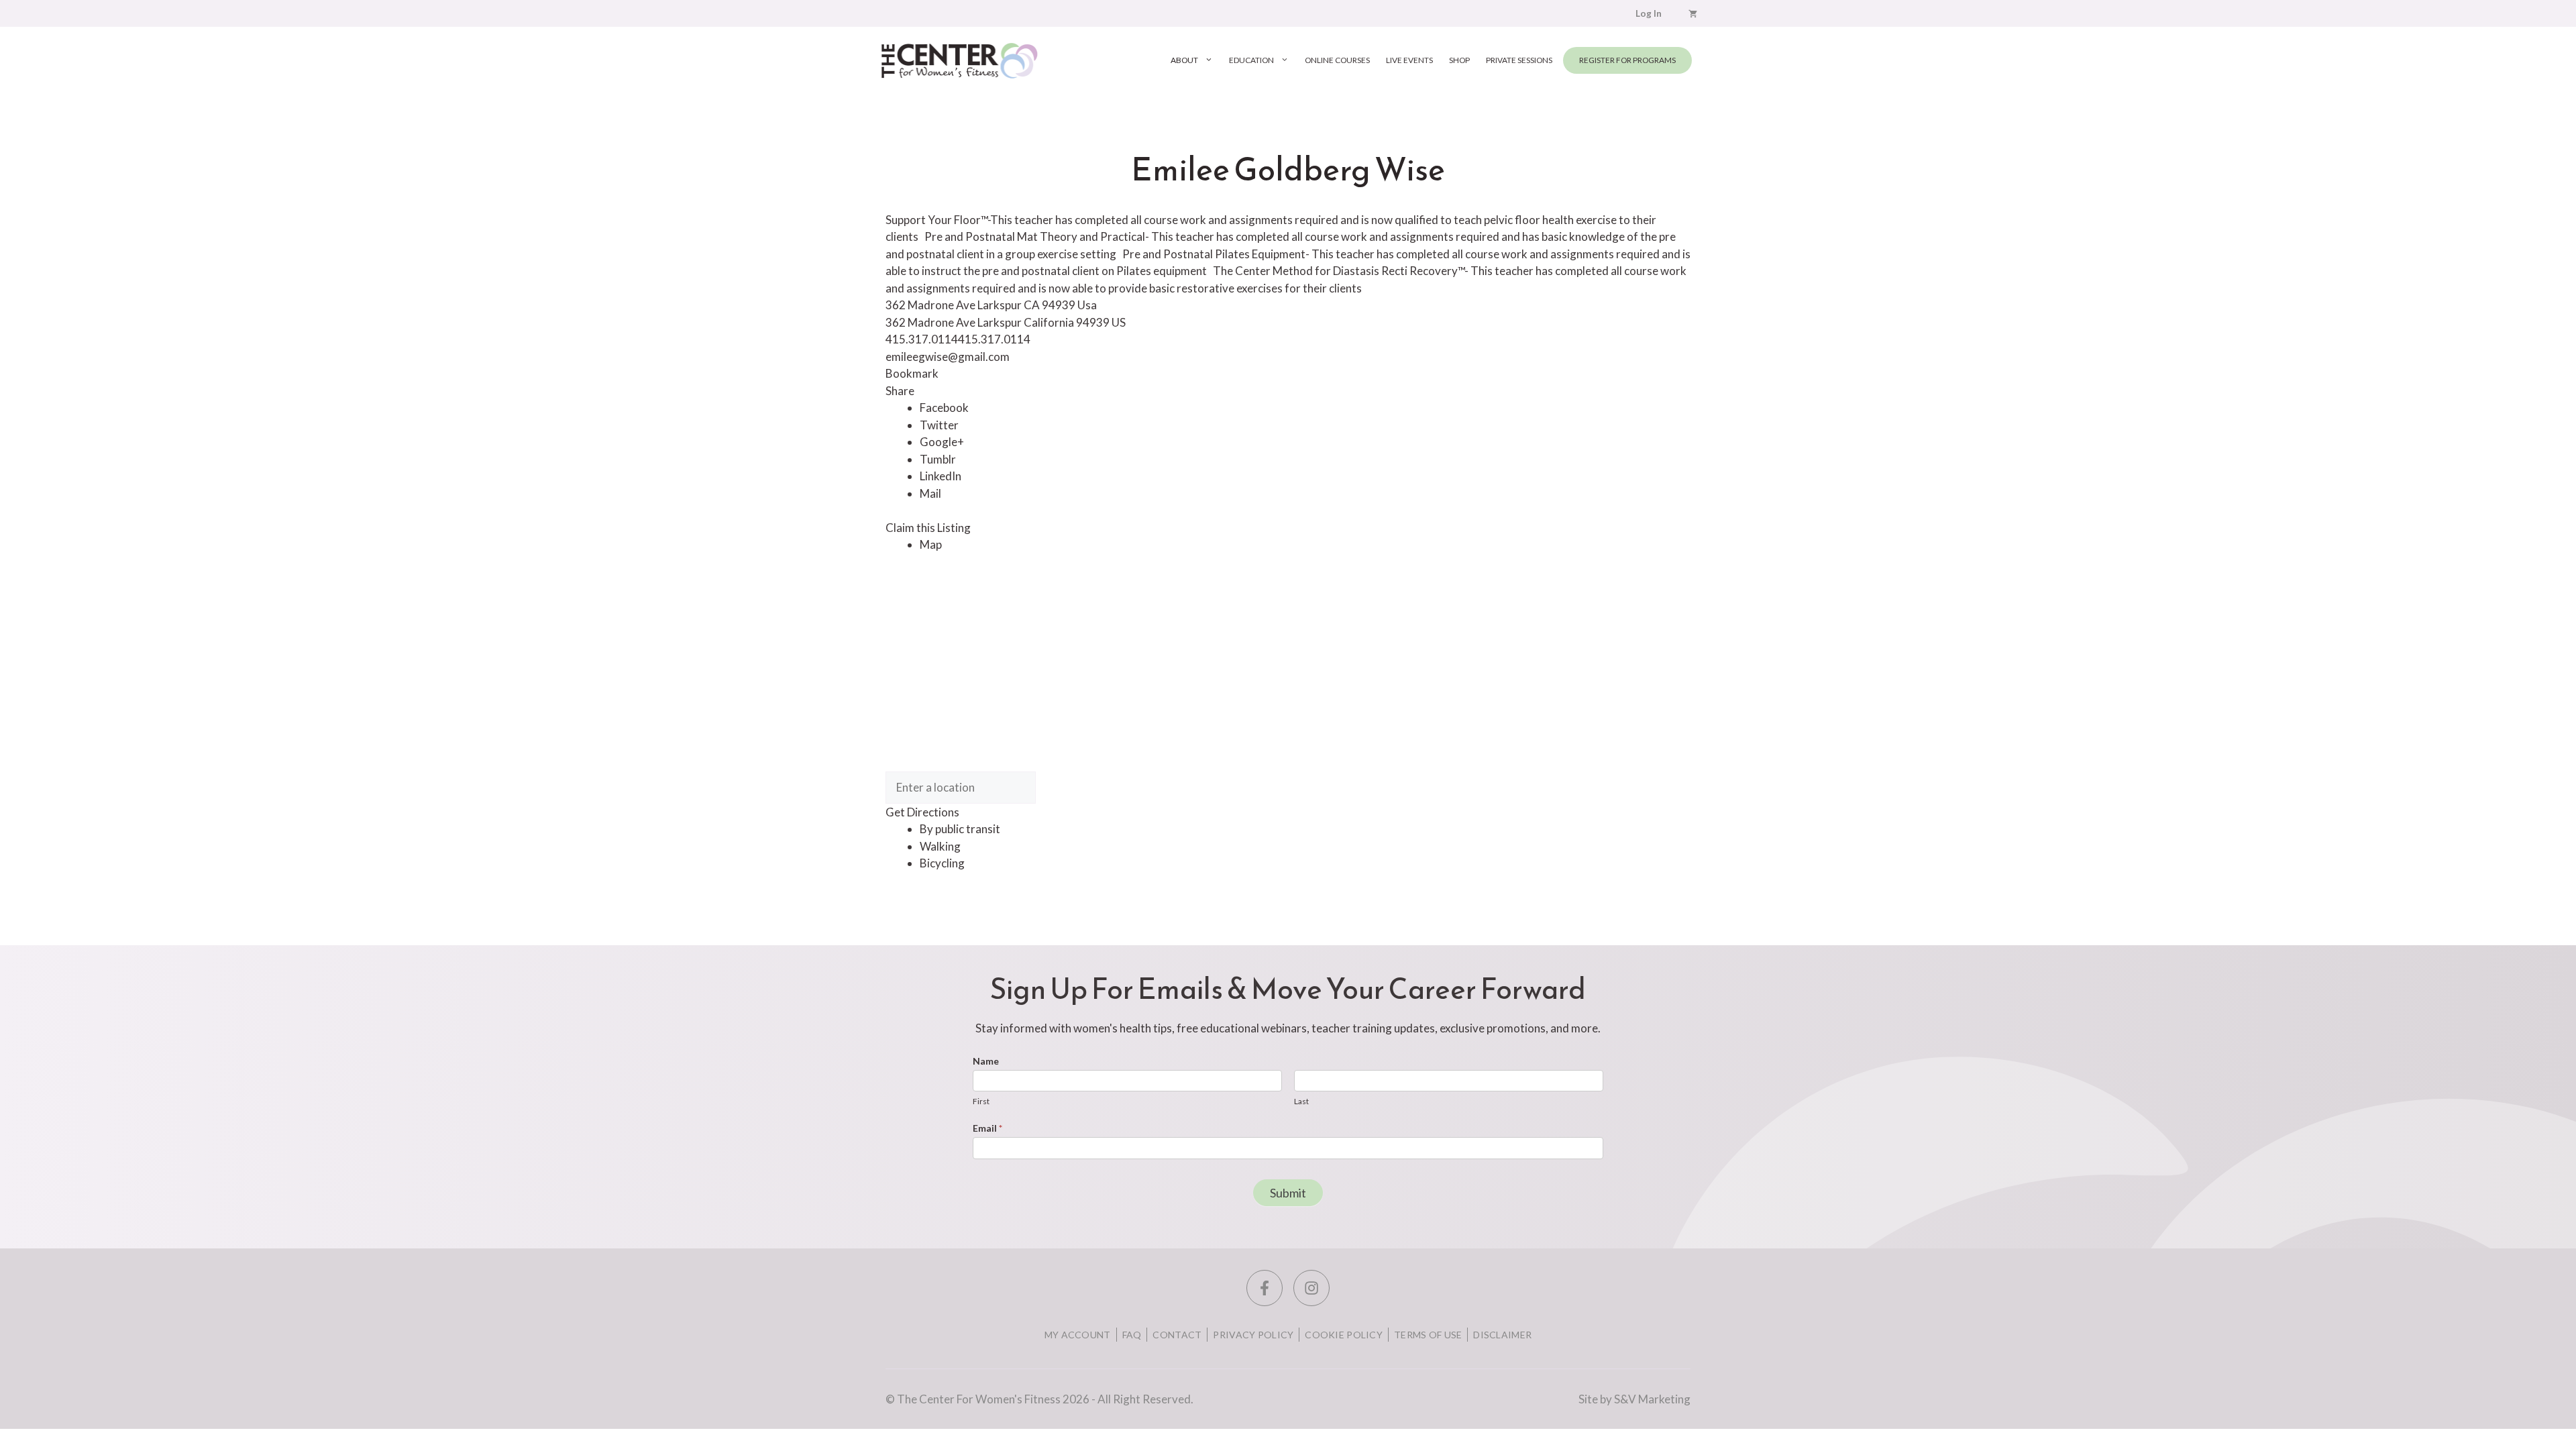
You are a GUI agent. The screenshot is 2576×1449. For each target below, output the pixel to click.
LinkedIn (941, 476)
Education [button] (1251, 60)
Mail (930, 493)
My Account (1078, 1335)
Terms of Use (1428, 1335)
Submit (1288, 1193)
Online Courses (1337, 60)
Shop (1459, 60)
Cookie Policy (1344, 1335)
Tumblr (938, 459)
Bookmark (912, 373)
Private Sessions (1519, 60)
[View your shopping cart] (1693, 13)
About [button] (1184, 60)
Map (931, 544)
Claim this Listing (928, 528)
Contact (1177, 1335)
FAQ (1132, 1335)
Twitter (939, 425)
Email (987, 1128)
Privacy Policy (1253, 1335)
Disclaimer (1502, 1335)
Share (900, 391)
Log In (1649, 13)
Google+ (942, 442)
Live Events (1409, 60)
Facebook (944, 408)
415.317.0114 (994, 339)
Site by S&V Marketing (1634, 1399)
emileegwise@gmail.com (948, 357)
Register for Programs (1627, 60)
